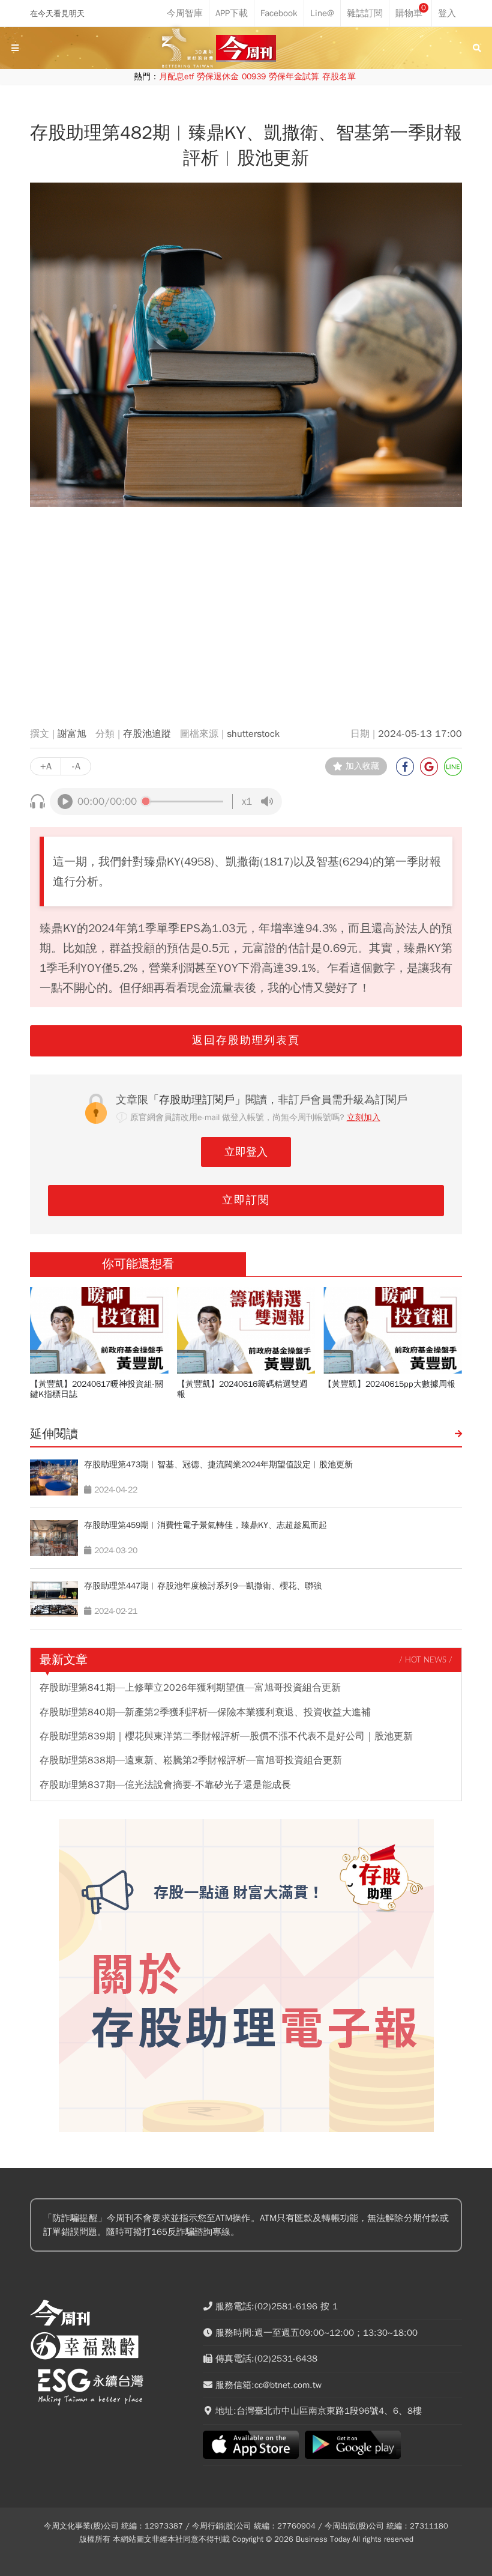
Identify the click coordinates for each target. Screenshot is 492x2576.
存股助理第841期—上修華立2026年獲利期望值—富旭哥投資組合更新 (190, 1688)
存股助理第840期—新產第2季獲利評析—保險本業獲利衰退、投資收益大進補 (205, 1712)
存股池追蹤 (147, 734)
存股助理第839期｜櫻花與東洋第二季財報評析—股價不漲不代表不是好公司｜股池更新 (226, 1736)
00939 (254, 77)
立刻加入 (364, 1117)
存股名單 (339, 77)
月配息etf (176, 77)
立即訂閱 (246, 1200)
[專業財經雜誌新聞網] (246, 48)
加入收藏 (362, 766)
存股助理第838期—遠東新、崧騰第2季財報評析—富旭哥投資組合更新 (191, 1760)
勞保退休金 (218, 77)
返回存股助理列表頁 (246, 1040)
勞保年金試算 (294, 77)
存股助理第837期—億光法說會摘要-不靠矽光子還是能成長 (165, 1785)
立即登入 (246, 1152)
